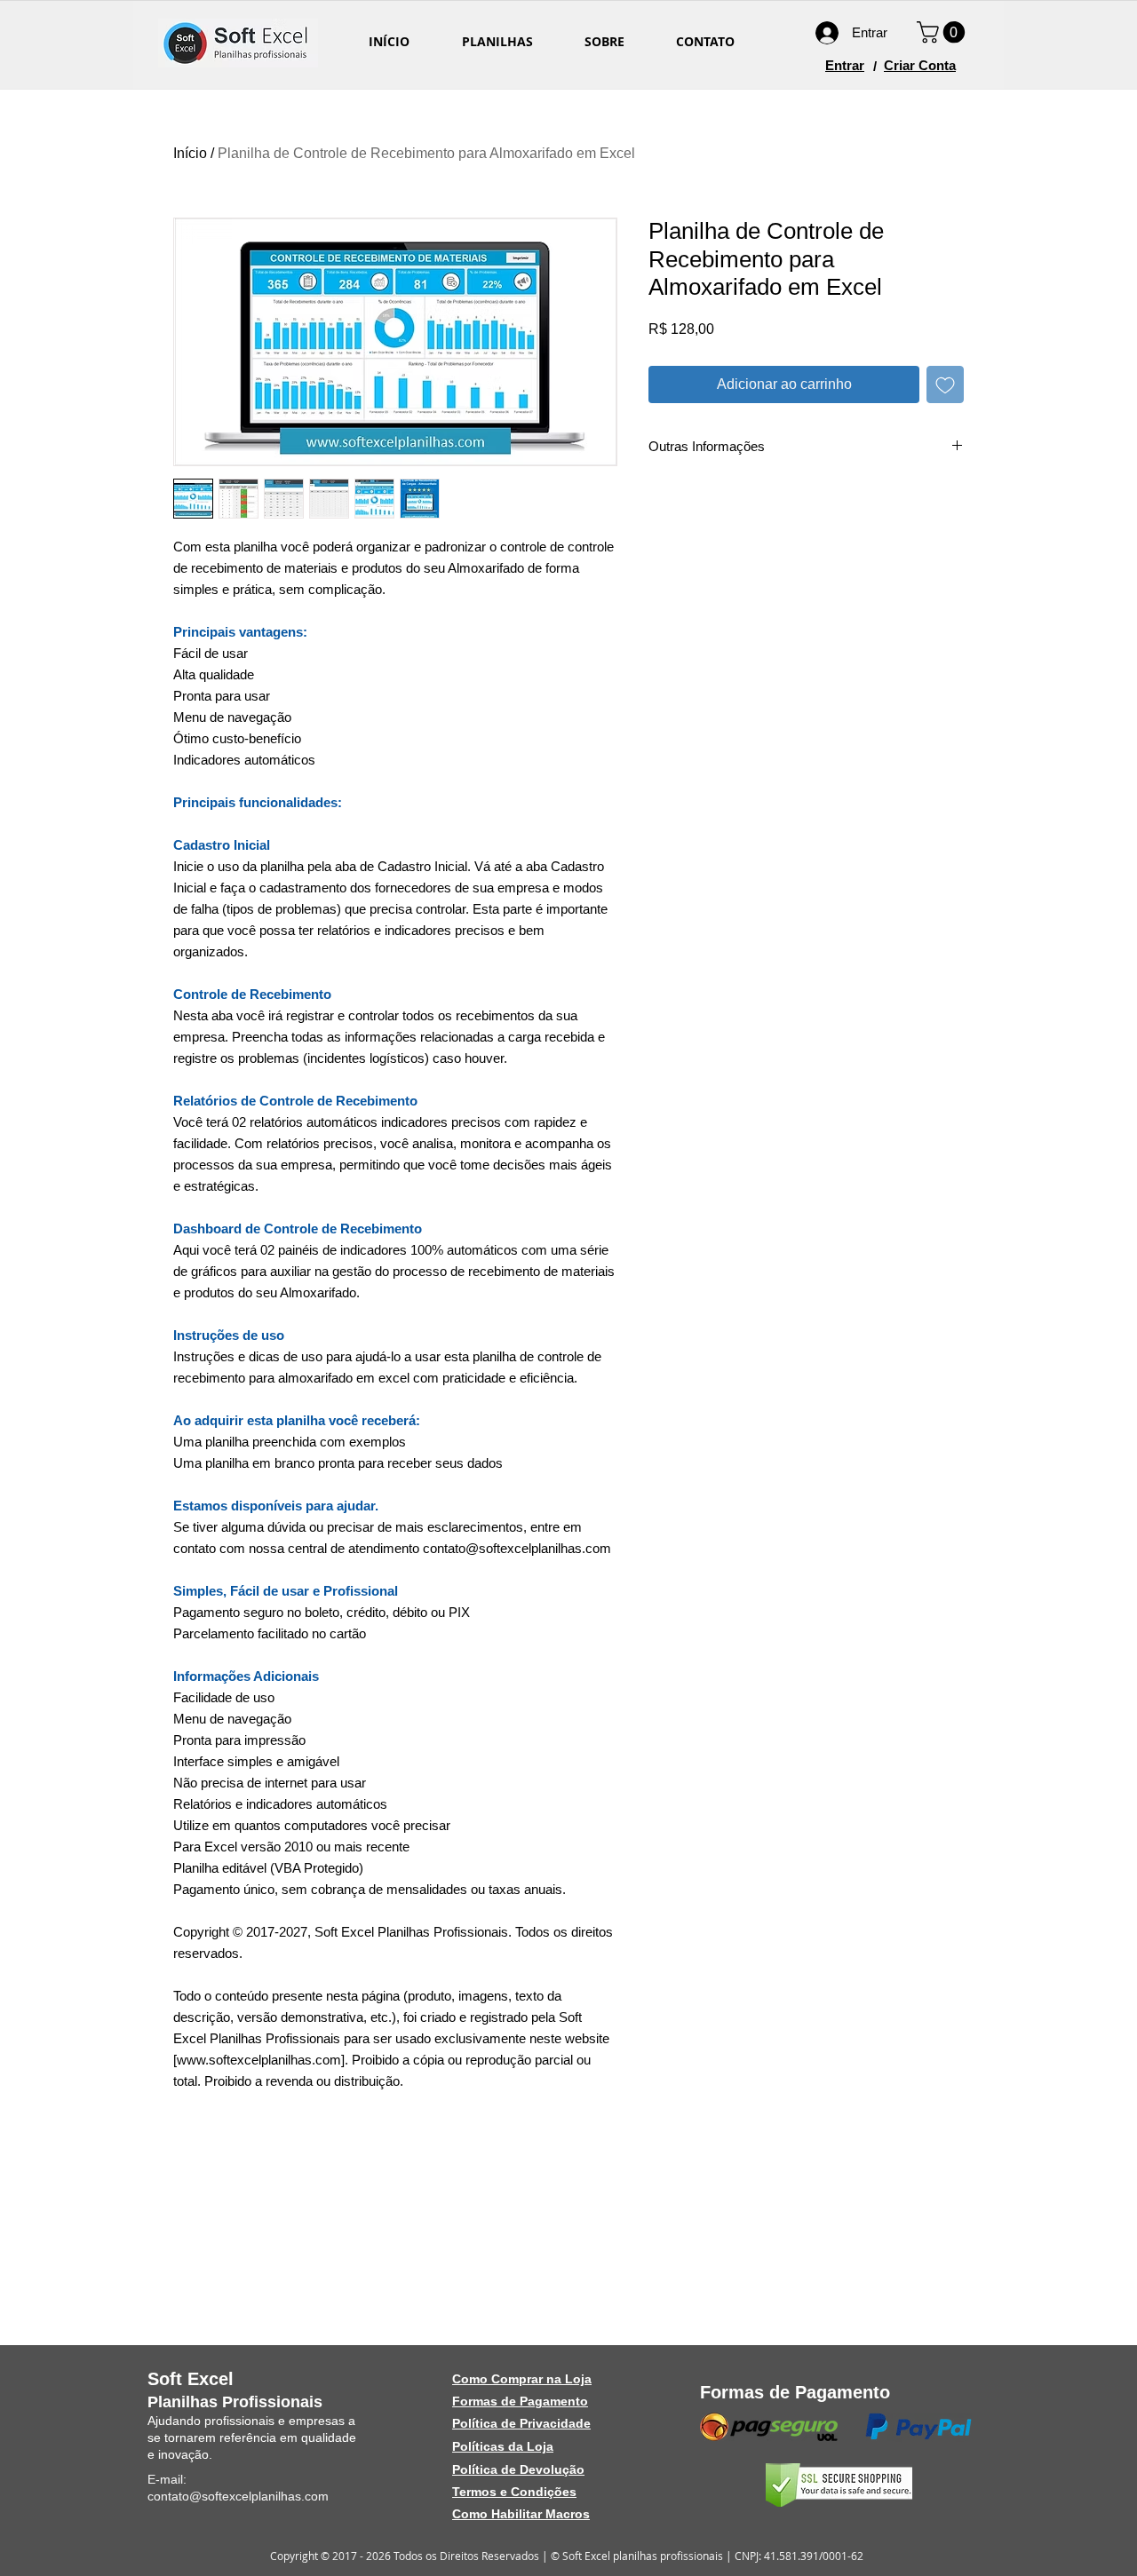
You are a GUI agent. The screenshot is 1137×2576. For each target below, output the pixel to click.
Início (190, 153)
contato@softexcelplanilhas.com (238, 2496)
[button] (943, 32)
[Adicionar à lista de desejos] (945, 384)
